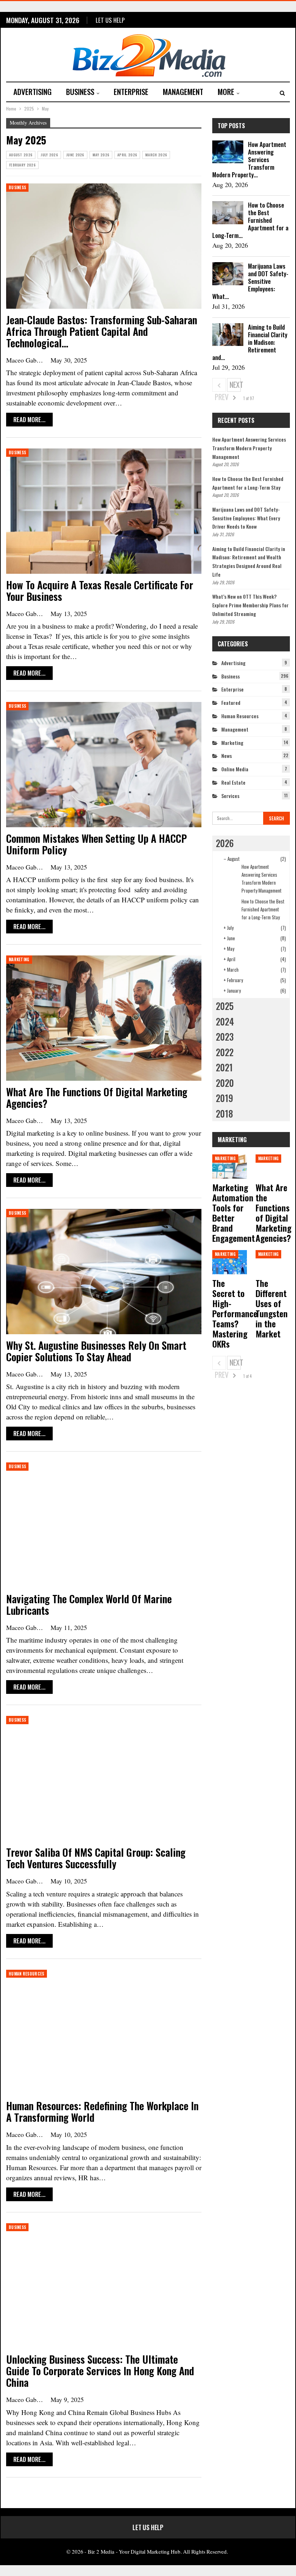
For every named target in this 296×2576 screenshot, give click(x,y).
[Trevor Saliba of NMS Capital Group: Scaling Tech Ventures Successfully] (104, 1778)
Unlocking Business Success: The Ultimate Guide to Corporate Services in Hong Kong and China (100, 2371)
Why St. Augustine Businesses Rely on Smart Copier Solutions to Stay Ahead (96, 1351)
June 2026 (75, 155)
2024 (225, 1021)
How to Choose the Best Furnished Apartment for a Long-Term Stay (263, 909)
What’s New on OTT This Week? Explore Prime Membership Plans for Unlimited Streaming (251, 605)
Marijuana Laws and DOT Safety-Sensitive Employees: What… (250, 281)
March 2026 (156, 155)
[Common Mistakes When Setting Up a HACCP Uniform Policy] (104, 764)
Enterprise (131, 92)
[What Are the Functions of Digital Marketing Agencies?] (104, 1018)
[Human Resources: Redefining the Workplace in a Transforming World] (104, 2032)
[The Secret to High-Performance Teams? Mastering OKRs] (229, 1262)
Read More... (29, 419)
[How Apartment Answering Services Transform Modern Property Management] (228, 152)
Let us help (110, 20)
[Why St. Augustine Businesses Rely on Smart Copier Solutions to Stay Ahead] (104, 1271)
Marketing (19, 959)
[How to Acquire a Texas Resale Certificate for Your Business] (104, 511)
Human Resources (27, 1974)
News (227, 756)
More (226, 92)
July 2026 (49, 155)
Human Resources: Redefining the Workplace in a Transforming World (102, 2111)
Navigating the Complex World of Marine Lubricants (89, 1604)
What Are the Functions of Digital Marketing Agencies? (97, 1098)
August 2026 (21, 155)
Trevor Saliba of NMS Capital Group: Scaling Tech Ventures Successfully (96, 1858)
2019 (225, 1098)
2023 (225, 1037)
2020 (225, 1083)
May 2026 (101, 155)
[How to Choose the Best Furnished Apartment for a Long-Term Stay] (228, 213)
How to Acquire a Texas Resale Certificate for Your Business (100, 591)
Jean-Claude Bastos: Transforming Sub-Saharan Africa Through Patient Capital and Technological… (102, 331)
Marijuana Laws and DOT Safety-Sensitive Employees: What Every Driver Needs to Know (246, 518)
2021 (224, 1067)
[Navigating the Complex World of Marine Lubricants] (104, 1525)
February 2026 (22, 165)
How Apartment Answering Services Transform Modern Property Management (249, 448)
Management (183, 92)
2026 (225, 843)
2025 (225, 1006)
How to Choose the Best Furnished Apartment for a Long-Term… (250, 220)
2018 (224, 1113)
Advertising (32, 92)
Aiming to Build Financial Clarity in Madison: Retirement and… (250, 342)
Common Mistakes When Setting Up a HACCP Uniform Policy (97, 844)
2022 (225, 1052)
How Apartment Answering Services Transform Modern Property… (249, 159)
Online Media (235, 769)
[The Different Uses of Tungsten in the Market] (273, 1262)
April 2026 (127, 155)
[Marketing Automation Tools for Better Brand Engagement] (229, 1166)
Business (80, 92)
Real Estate (233, 782)
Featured (231, 702)
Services (230, 796)
